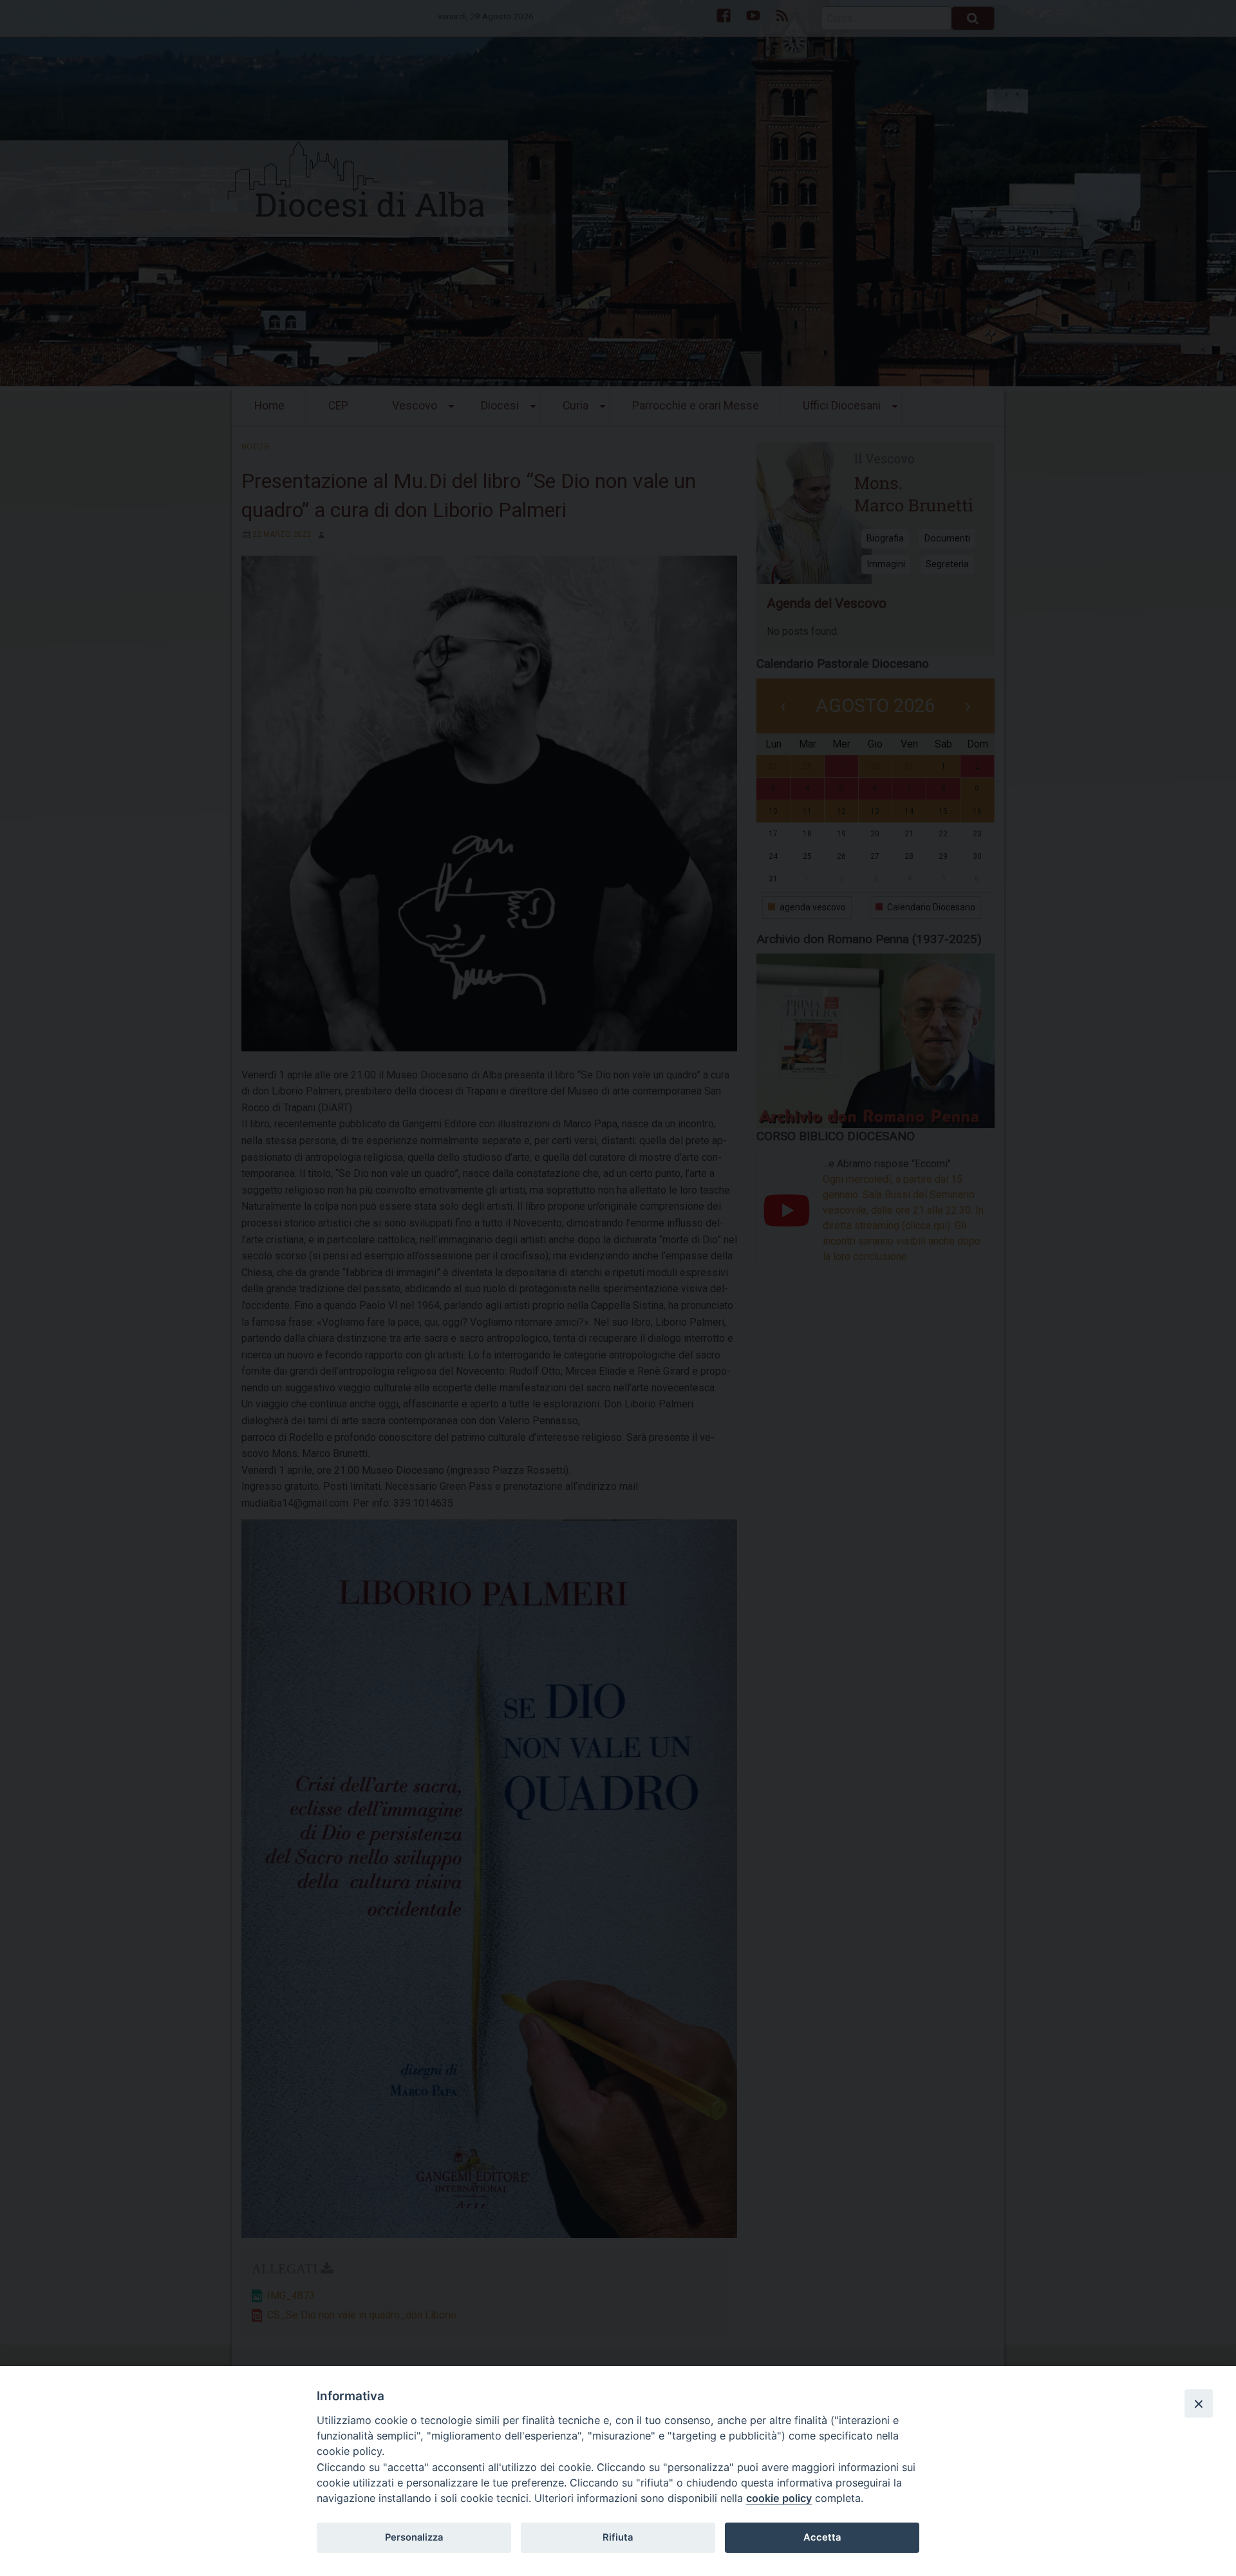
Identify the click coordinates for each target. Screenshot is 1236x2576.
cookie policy (779, 2498)
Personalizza (414, 2537)
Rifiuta (618, 2537)
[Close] (1199, 2403)
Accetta (822, 2537)
